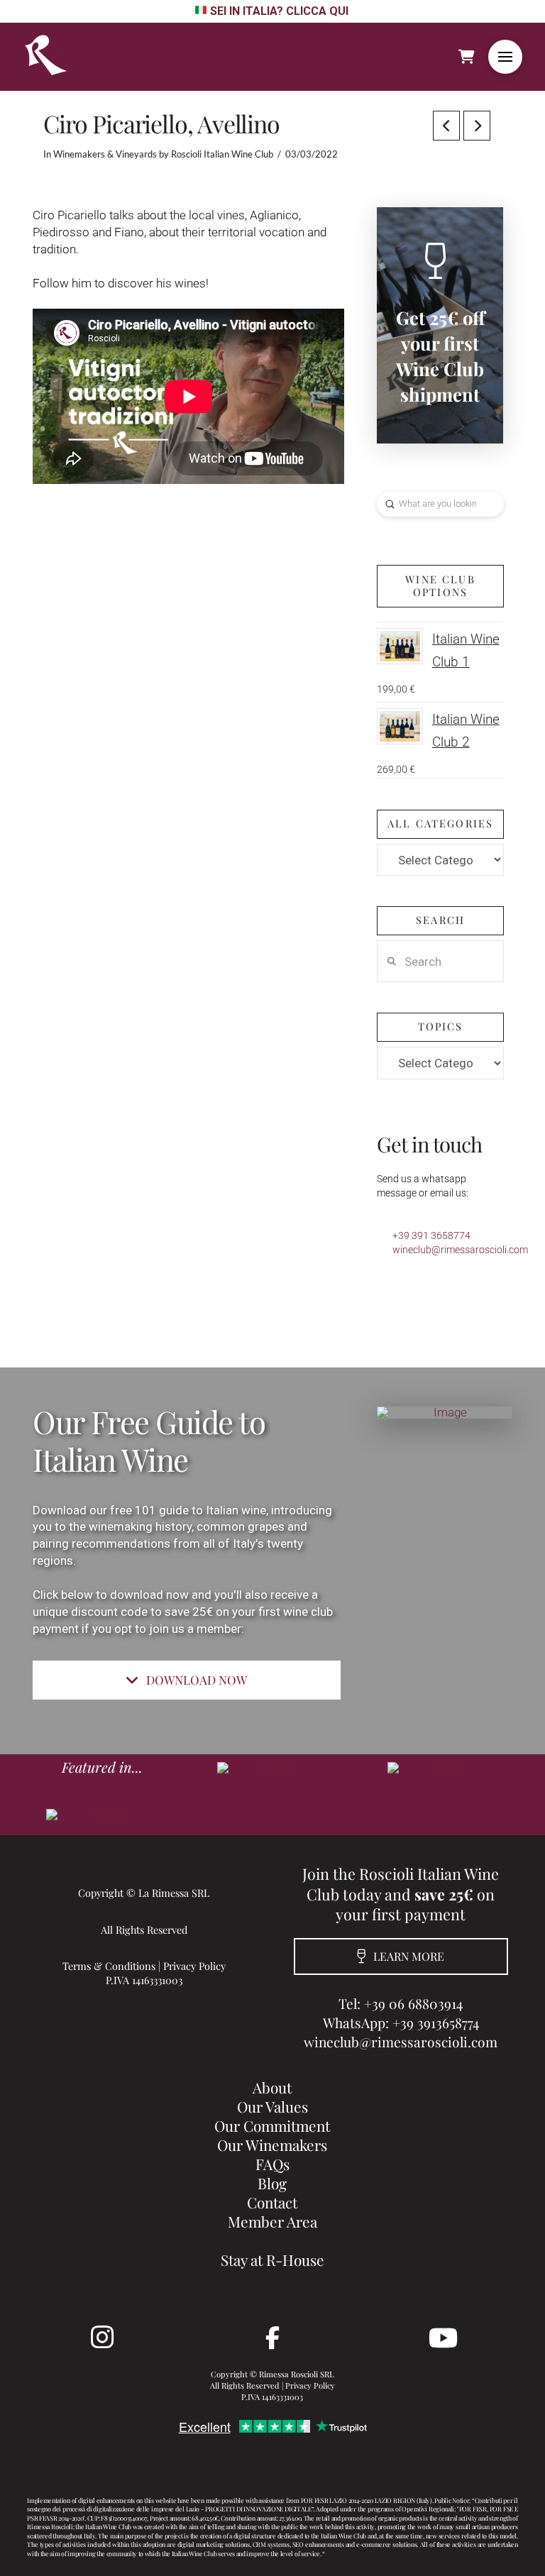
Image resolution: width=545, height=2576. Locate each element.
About (272, 2087)
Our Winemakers (272, 2145)
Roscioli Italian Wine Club (222, 154)
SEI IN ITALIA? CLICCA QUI (279, 11)
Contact (272, 2202)
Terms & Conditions (109, 1966)
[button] (505, 57)
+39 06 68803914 (413, 2003)
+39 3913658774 (436, 2022)
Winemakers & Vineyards (105, 154)
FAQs (272, 2164)
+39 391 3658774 (431, 1235)
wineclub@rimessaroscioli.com (460, 1250)
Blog (272, 2183)
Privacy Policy (194, 1966)
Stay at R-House (272, 2259)
